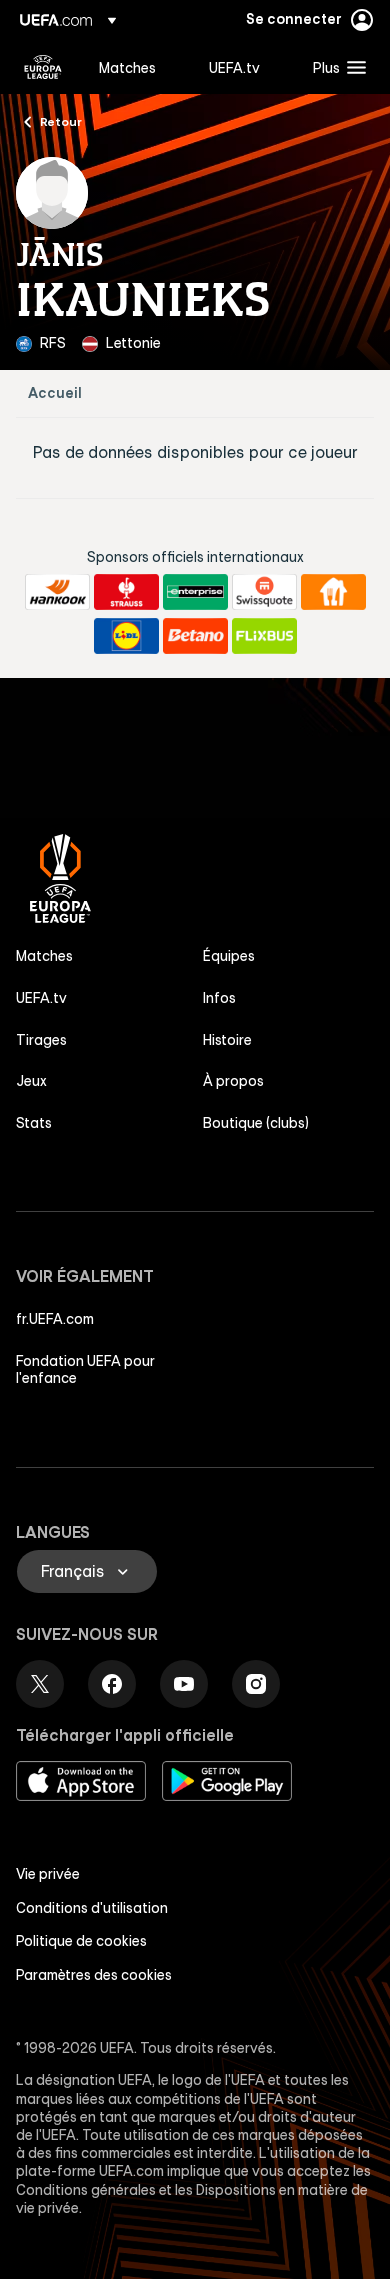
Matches (44, 956)
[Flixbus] (264, 636)
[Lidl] (126, 636)
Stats (34, 1123)
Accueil (55, 393)
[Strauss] (126, 592)
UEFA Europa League (43, 67)
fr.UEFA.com (55, 1319)
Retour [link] (61, 121)
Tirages (41, 1040)
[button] (335, 67)
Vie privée (48, 1874)
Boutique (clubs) (256, 1123)
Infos (219, 998)
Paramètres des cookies (94, 1975)
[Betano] (195, 636)
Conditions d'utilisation (92, 1908)
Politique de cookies (81, 1941)
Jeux (31, 1081)
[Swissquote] (264, 592)
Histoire (227, 1040)
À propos (233, 1081)
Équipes (229, 956)
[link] (127, 67)
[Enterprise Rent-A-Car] (195, 592)
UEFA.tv (41, 998)
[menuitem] (137, 67)
